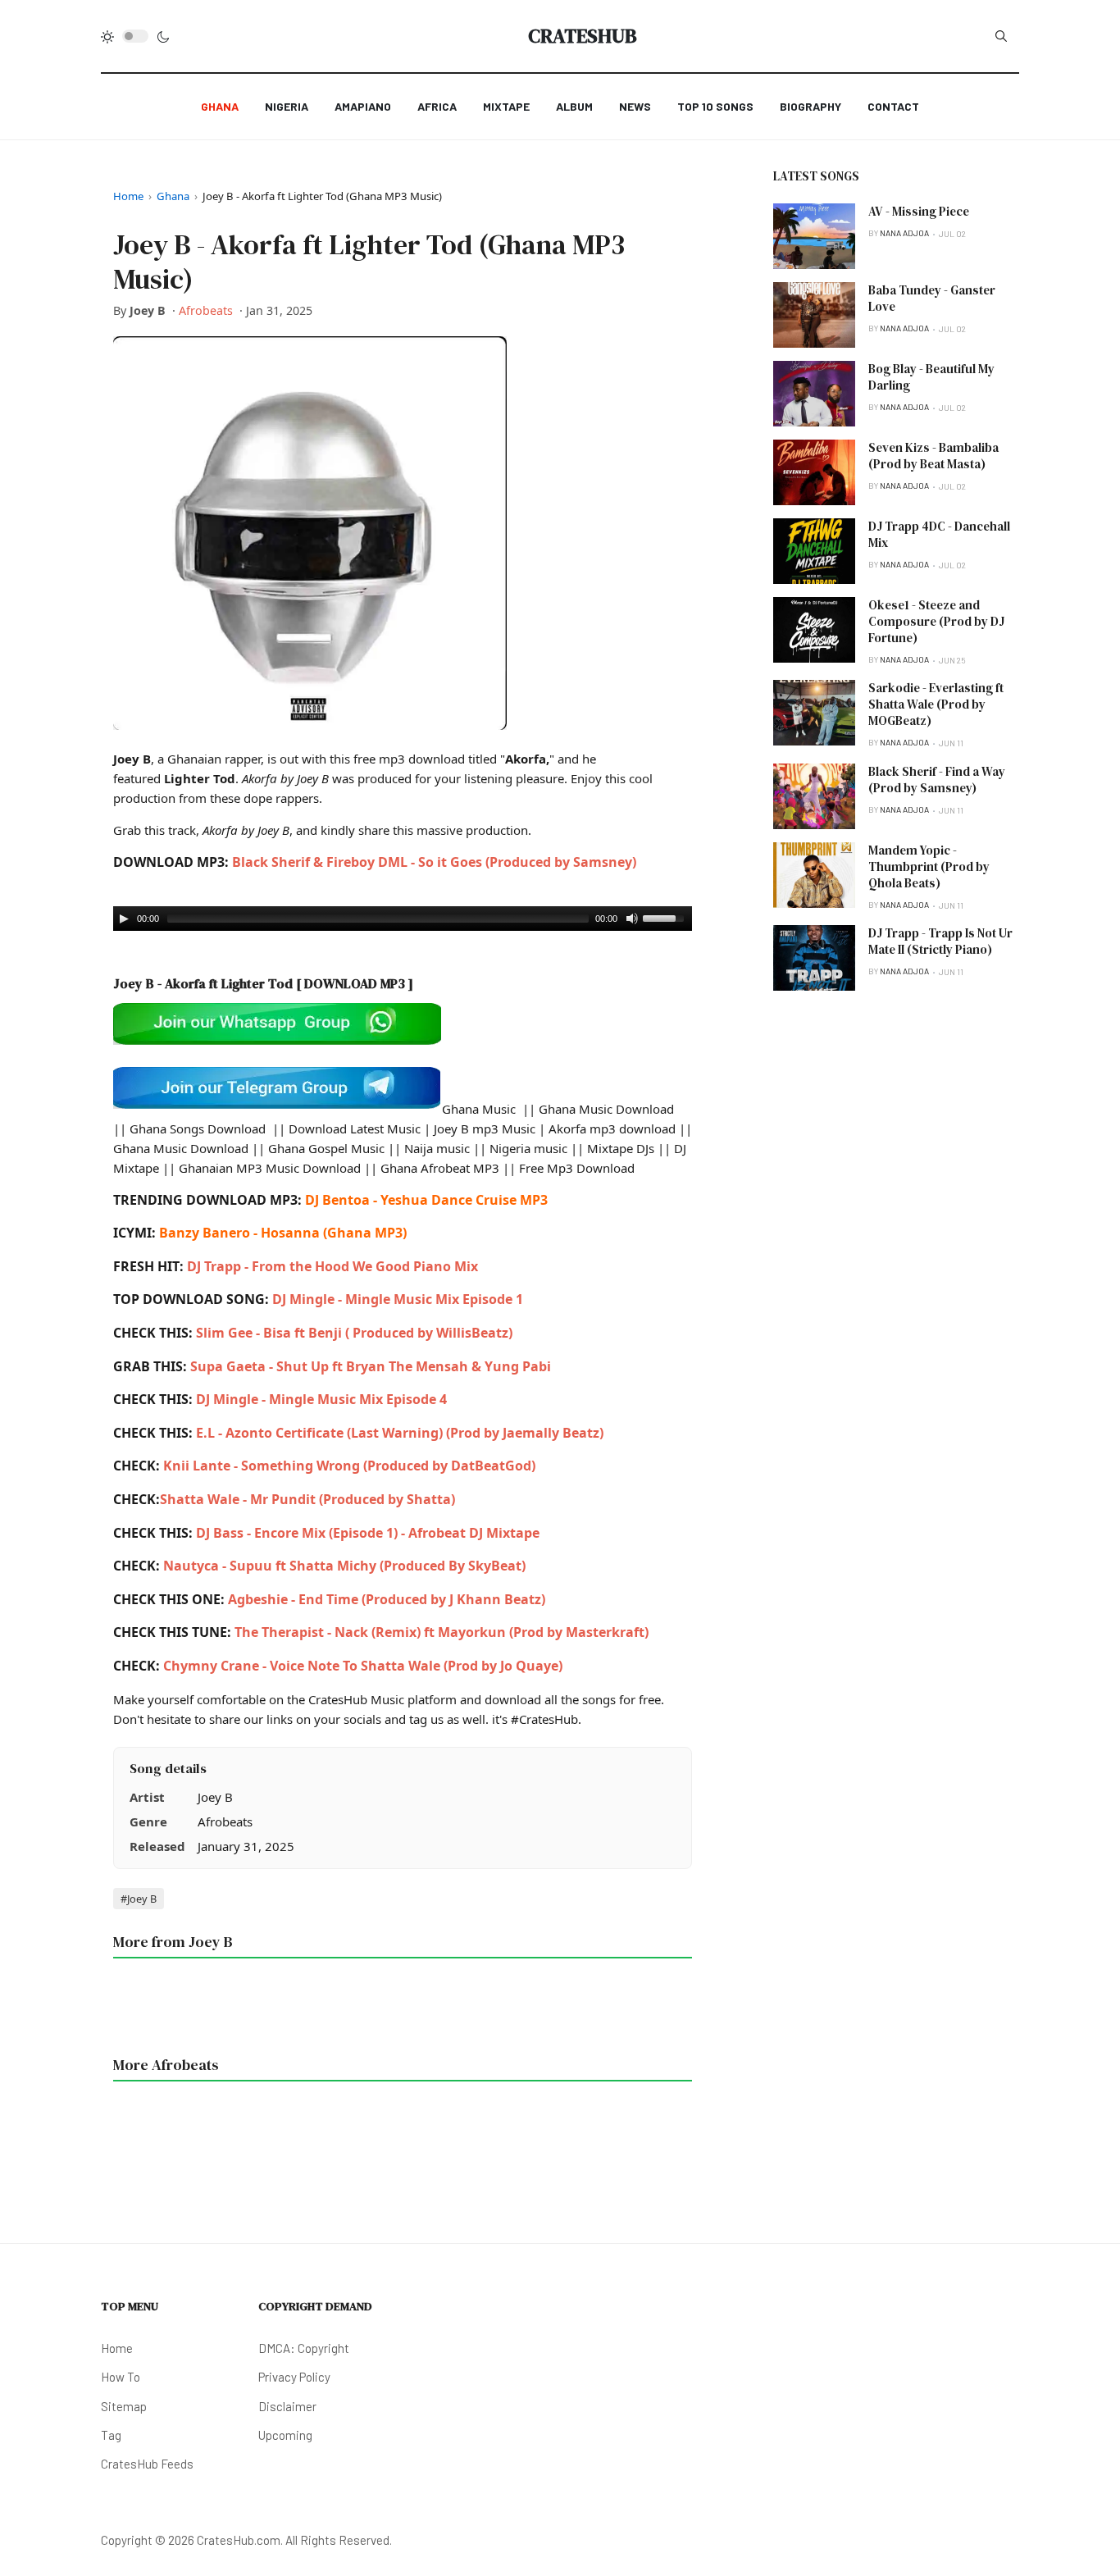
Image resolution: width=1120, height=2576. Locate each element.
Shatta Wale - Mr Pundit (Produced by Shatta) (307, 1499)
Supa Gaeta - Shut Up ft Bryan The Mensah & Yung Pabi (371, 1366)
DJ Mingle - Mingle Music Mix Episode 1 (398, 1299)
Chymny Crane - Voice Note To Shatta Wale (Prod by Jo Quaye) (363, 1666)
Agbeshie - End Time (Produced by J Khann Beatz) (387, 1599)
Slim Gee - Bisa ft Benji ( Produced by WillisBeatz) (354, 1333)
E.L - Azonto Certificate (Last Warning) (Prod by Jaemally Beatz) (400, 1433)
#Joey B (139, 1899)
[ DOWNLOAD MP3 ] (355, 983)
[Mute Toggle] (632, 919)
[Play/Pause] (124, 919)
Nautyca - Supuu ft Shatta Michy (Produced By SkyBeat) (344, 1566)
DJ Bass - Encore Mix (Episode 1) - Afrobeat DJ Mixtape (368, 1533)
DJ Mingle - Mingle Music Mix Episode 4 (321, 1399)
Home (128, 196)
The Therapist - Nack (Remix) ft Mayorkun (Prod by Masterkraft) (442, 1632)
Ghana (173, 196)
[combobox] (1001, 36)
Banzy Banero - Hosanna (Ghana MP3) (283, 1233)
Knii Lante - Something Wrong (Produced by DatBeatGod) (348, 1466)
